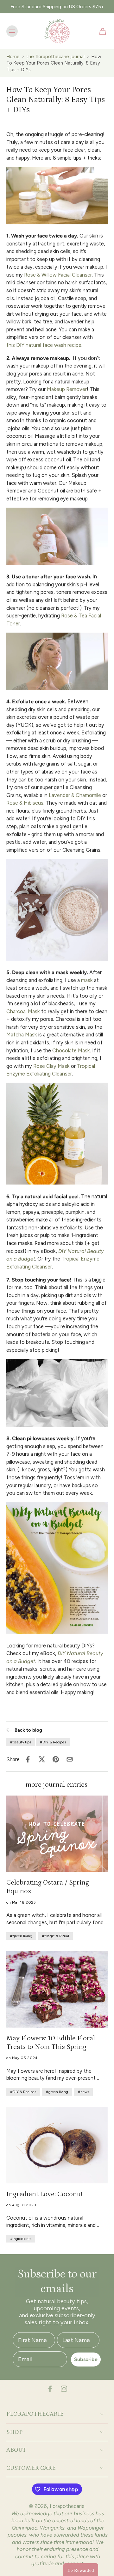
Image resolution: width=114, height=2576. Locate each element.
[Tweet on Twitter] (42, 1759)
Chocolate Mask (71, 1050)
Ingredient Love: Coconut (45, 2194)
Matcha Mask (22, 1034)
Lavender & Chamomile (75, 795)
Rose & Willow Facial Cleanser (58, 274)
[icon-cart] (101, 31)
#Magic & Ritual (56, 1936)
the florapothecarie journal (55, 57)
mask (87, 980)
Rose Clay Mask (51, 1066)
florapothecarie (67, 2506)
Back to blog (28, 1730)
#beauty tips (21, 1742)
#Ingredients (21, 2239)
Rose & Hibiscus (25, 803)
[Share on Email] (70, 1759)
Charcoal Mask (23, 1011)
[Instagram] (64, 2389)
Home (13, 57)
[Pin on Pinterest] (56, 1759)
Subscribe (86, 2359)
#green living (21, 1936)
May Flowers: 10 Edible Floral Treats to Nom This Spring (51, 2043)
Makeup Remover (67, 389)
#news (83, 2092)
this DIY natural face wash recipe (44, 345)
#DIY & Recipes (53, 1742)
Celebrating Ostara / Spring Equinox (48, 1887)
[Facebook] (50, 2389)
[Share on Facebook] (28, 1759)
